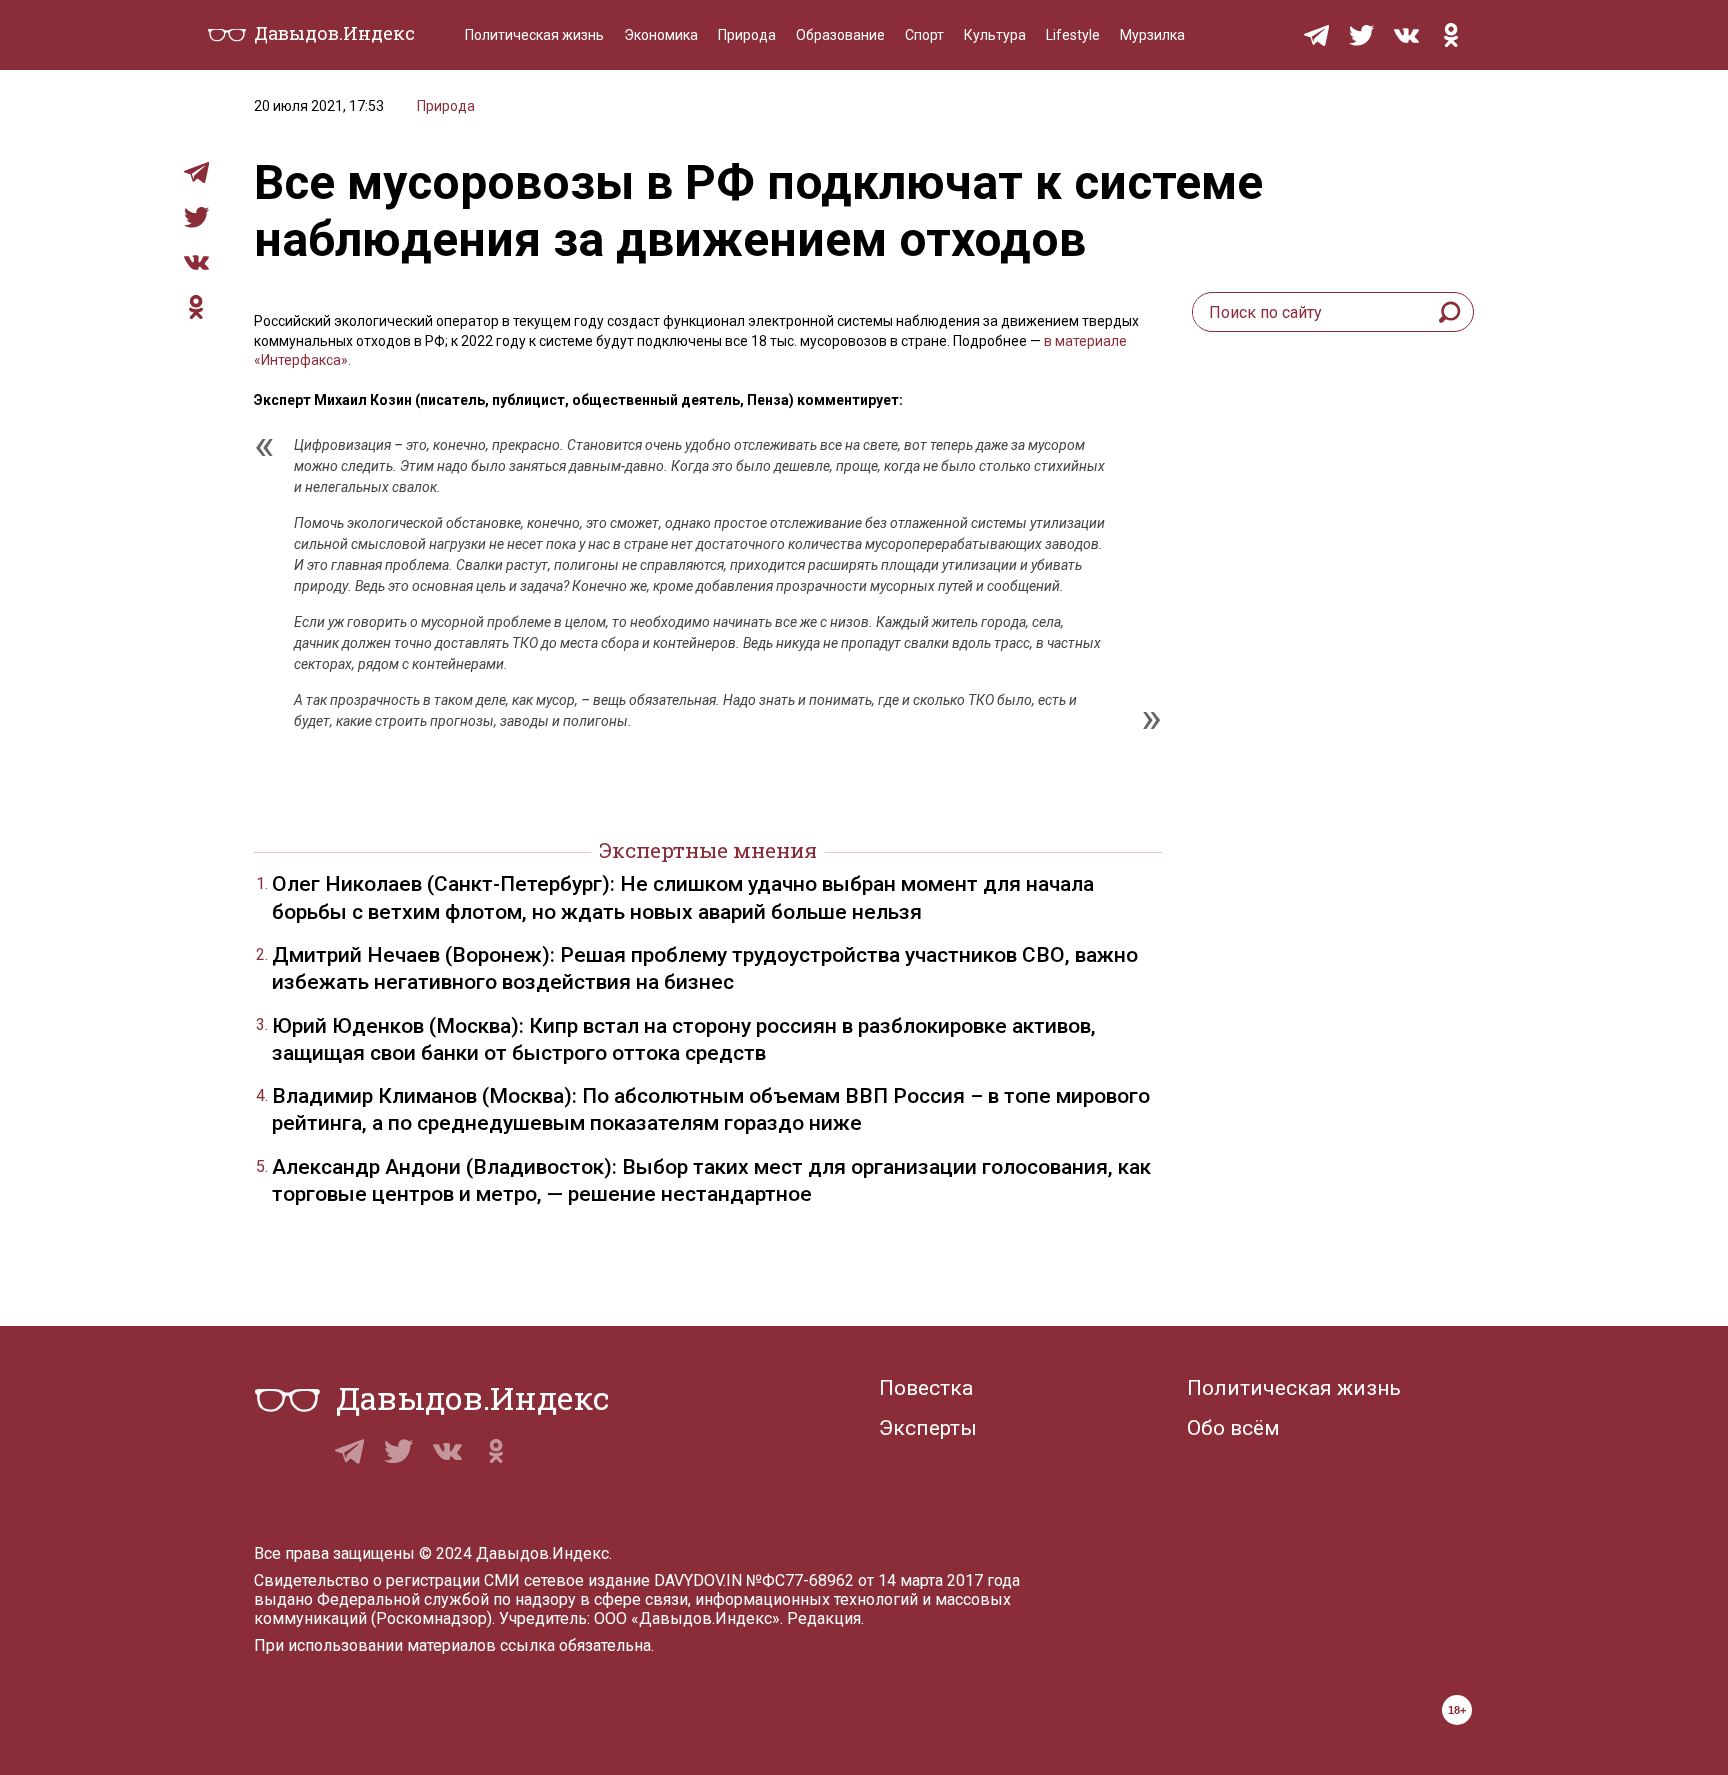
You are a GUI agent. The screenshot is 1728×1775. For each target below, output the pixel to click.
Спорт (924, 35)
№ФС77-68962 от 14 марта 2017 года (883, 1580)
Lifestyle (1073, 35)
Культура (995, 35)
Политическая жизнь (534, 35)
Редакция (824, 1618)
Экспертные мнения (708, 850)
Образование (840, 35)
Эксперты (928, 1428)
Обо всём (1233, 1428)
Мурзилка (1152, 35)
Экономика (661, 35)
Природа (747, 35)
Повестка (926, 1388)
